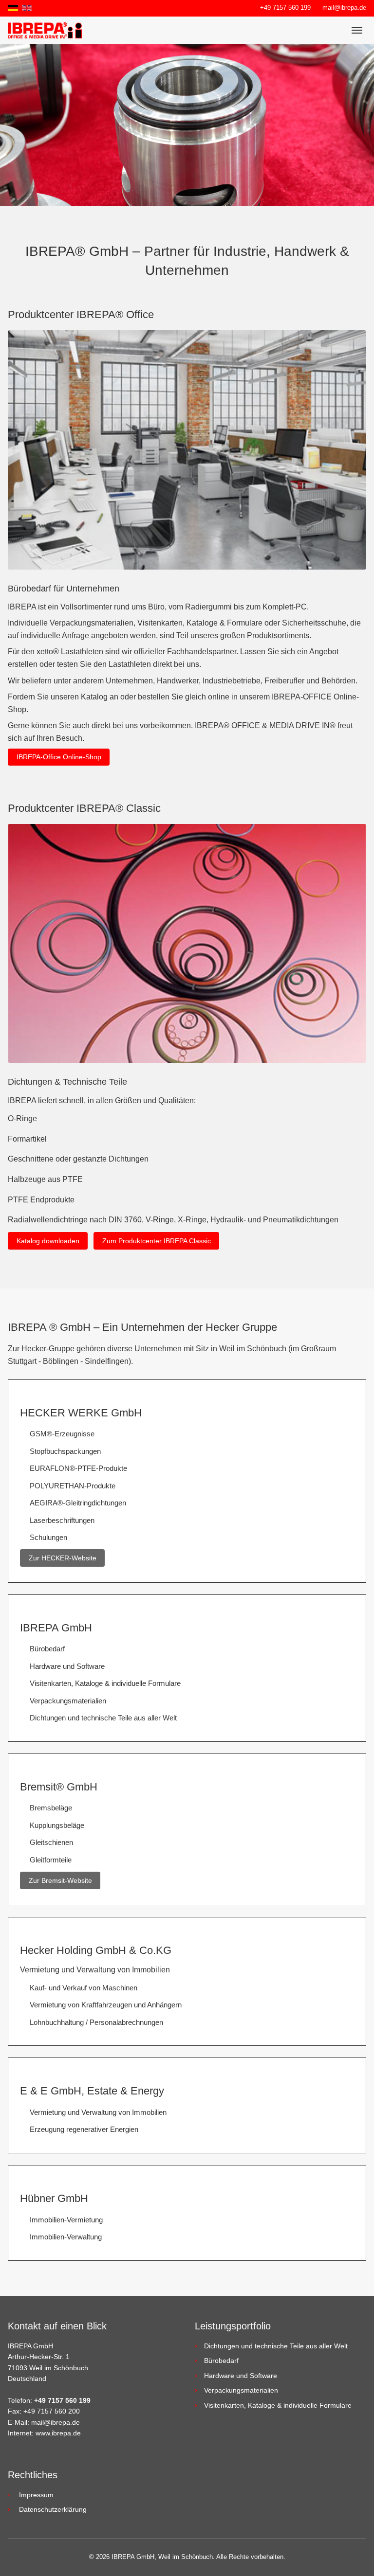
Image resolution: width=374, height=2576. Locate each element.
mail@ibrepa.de (344, 8)
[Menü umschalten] (357, 30)
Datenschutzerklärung (53, 2509)
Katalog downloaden (48, 1241)
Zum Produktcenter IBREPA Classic (157, 1241)
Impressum (36, 2495)
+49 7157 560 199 (285, 8)
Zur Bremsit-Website (60, 1880)
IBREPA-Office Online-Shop (59, 757)
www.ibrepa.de (58, 2433)
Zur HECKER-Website (63, 1558)
